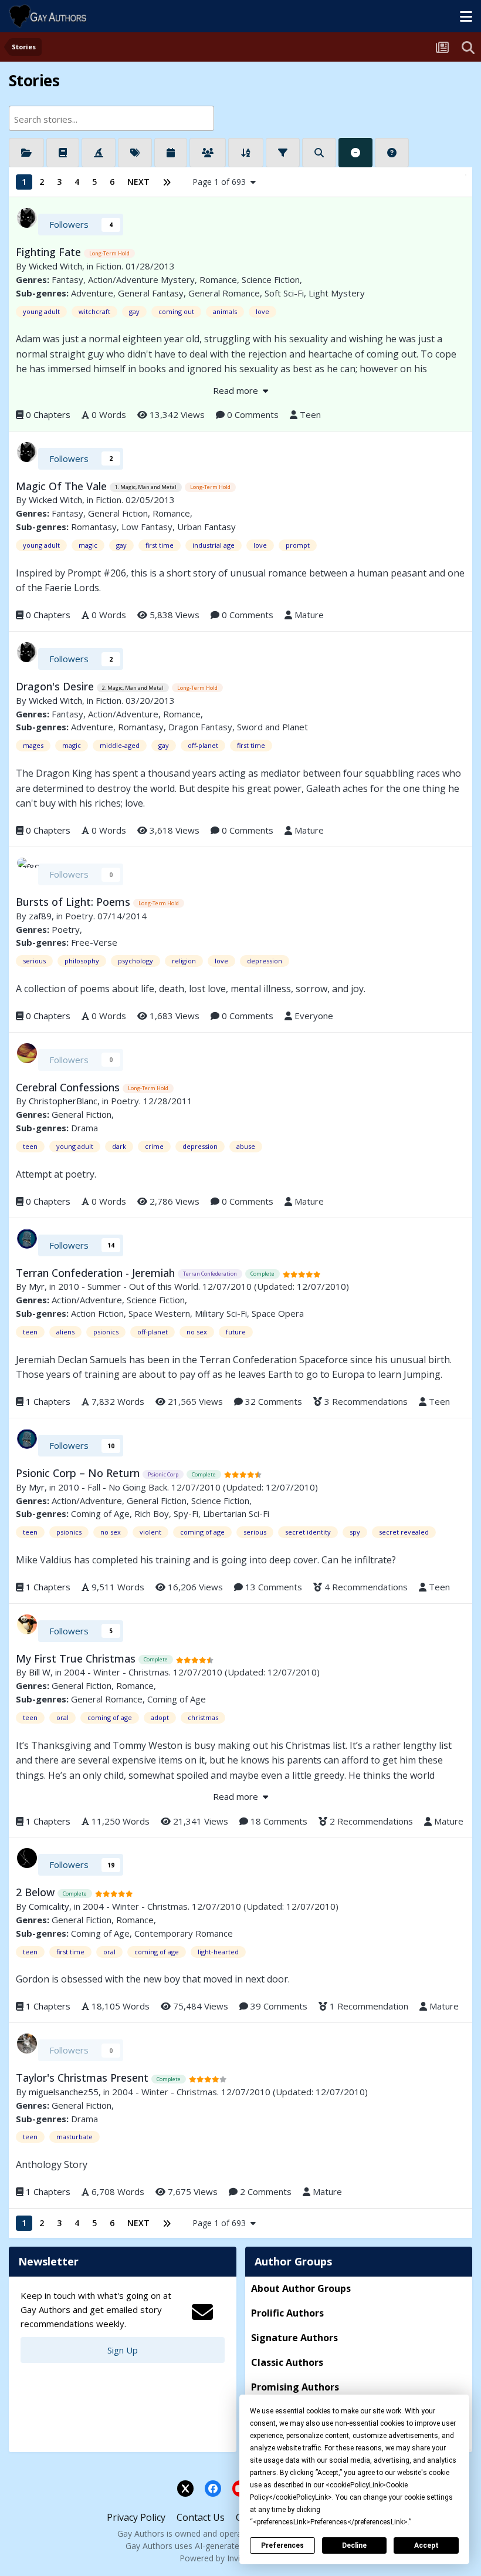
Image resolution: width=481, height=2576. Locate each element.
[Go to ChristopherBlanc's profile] (27, 1053)
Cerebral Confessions (69, 1087)
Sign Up (123, 2350)
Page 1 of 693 (221, 182)
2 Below (37, 1892)
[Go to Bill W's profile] (27, 1624)
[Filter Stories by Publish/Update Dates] (171, 153)
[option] (102, 119)
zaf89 (40, 916)
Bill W (40, 1672)
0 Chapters (48, 414)
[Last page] (167, 182)
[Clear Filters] (355, 153)
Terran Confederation (210, 1274)
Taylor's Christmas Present (84, 2078)
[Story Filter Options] (283, 153)
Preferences (282, 2545)
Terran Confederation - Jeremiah (97, 1273)
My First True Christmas (77, 1658)
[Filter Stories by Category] (26, 153)
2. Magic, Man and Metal (133, 688)
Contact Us (201, 2517)
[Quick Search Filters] (319, 153)
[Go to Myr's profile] (27, 1239)
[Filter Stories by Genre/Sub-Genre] (63, 153)
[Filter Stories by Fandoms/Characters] (99, 153)
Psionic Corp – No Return (79, 1473)
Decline (354, 2545)
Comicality (49, 1906)
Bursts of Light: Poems (74, 902)
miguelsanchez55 (64, 2092)
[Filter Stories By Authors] (208, 153)
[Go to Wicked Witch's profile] (27, 218)
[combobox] (111, 118)
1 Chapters (48, 1401)
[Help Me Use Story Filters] (392, 153)
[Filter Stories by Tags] (135, 153)
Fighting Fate (50, 252)
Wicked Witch (55, 266)
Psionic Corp (163, 1474)
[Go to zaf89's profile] (27, 868)
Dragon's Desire (56, 686)
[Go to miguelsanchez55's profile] (27, 2044)
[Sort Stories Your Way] (246, 153)
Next (138, 182)
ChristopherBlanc (63, 1101)
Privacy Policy (136, 2517)
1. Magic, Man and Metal (146, 487)
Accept (426, 2545)
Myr (37, 1286)
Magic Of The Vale (63, 486)
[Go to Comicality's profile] (27, 1858)
